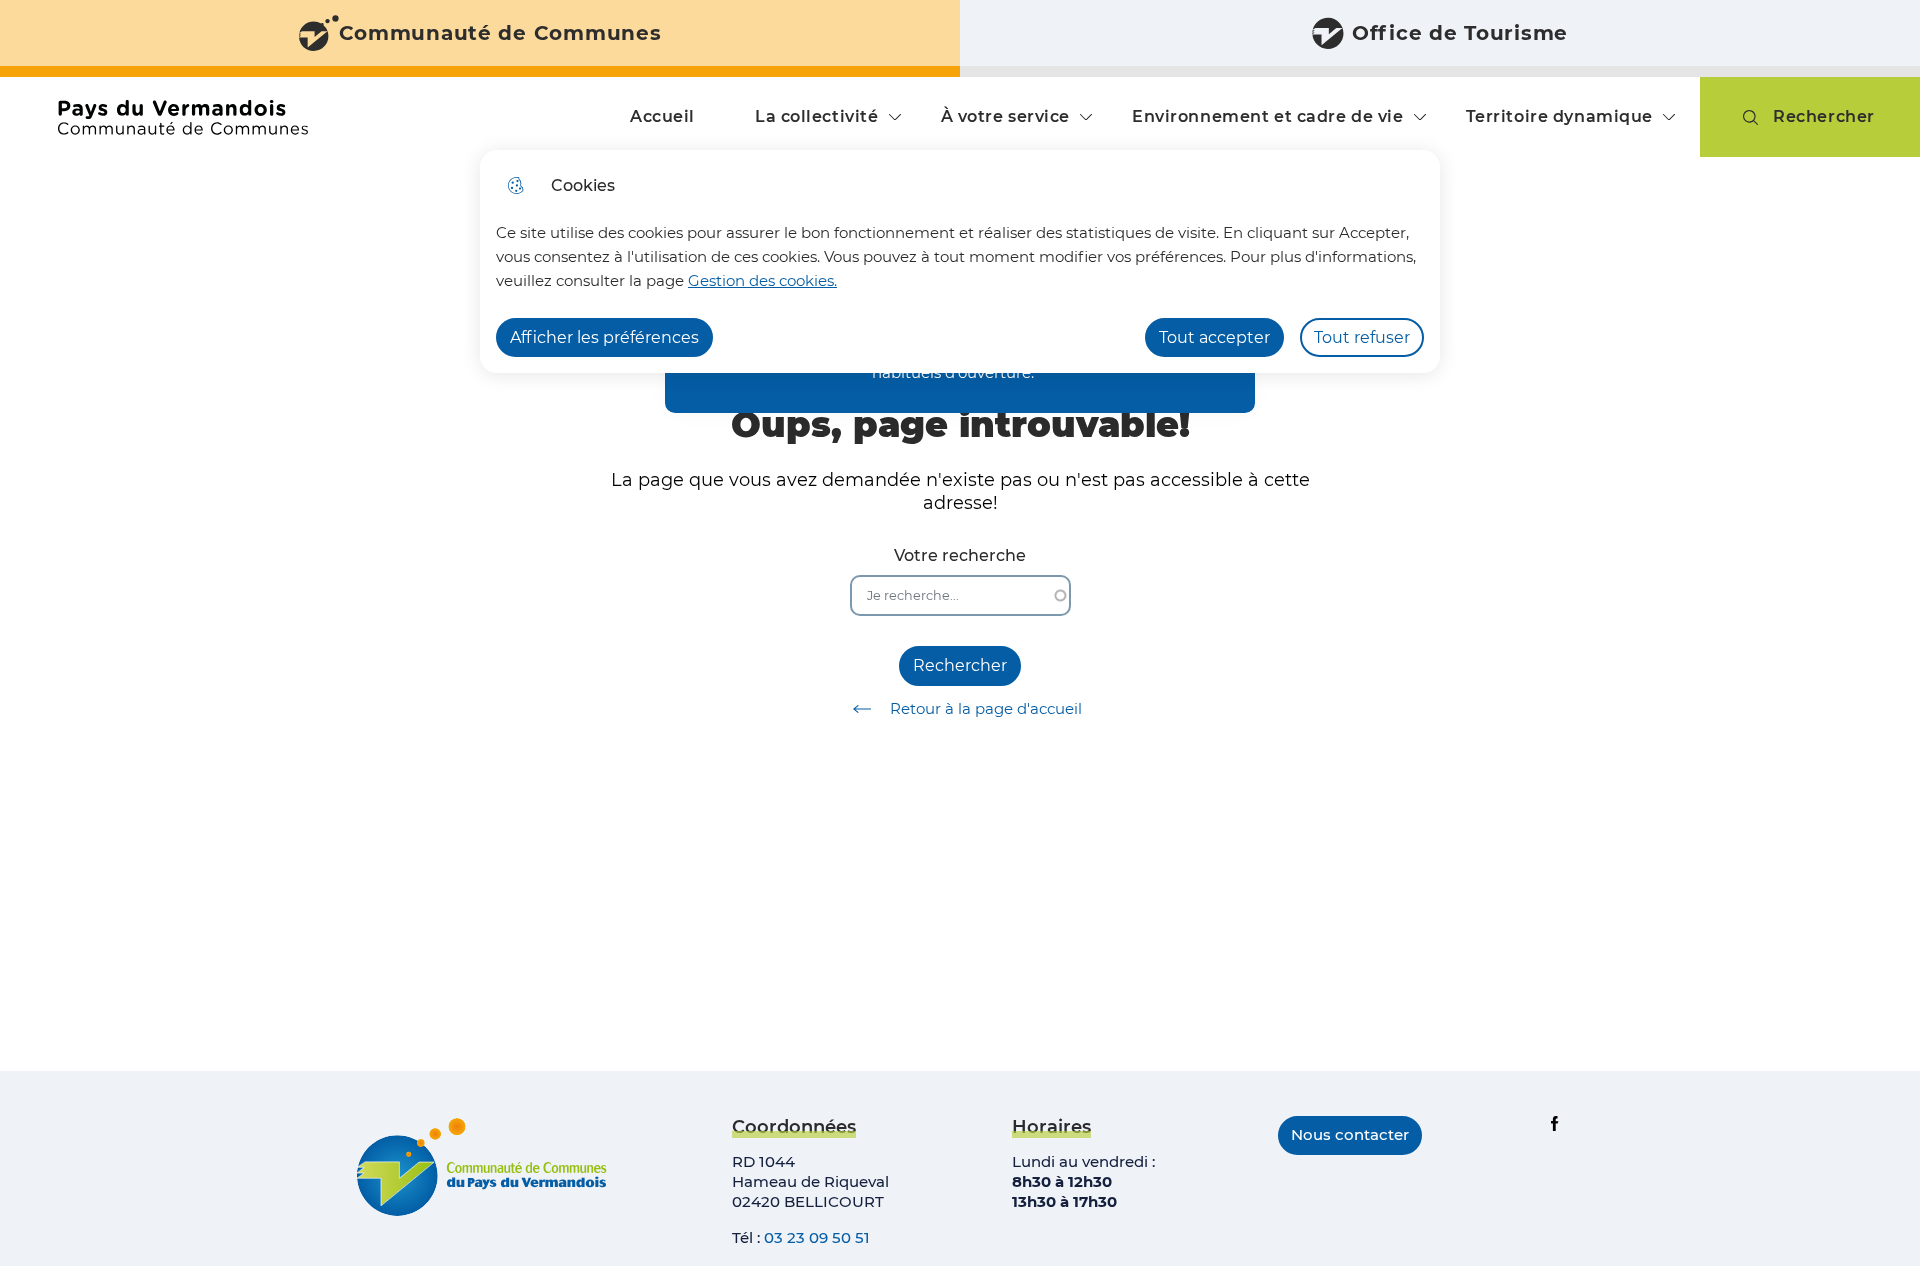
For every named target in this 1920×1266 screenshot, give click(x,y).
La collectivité (817, 116)
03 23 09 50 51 (817, 1237)
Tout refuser (1362, 337)
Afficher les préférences (604, 337)
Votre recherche (960, 555)
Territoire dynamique (1559, 116)
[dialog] (960, 261)
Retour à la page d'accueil (986, 708)
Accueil (662, 116)
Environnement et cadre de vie (1268, 116)
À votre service (1006, 116)
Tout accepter (1214, 337)
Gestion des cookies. (762, 280)
